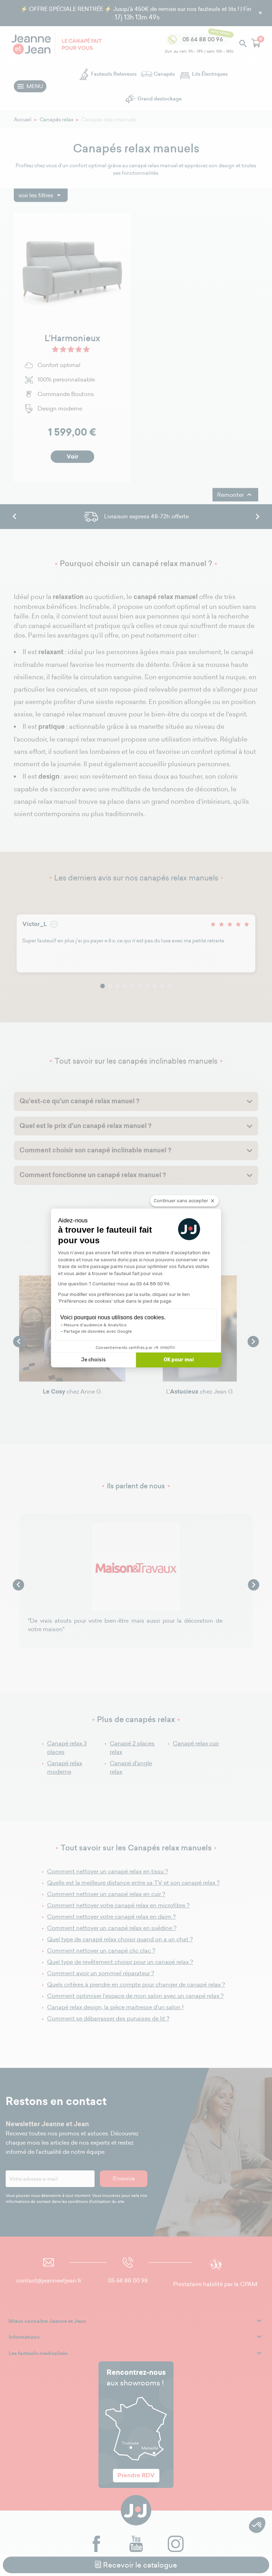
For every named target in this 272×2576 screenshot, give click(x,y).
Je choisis (93, 1360)
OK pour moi (179, 1360)
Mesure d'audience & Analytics (95, 1325)
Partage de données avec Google (98, 1331)
